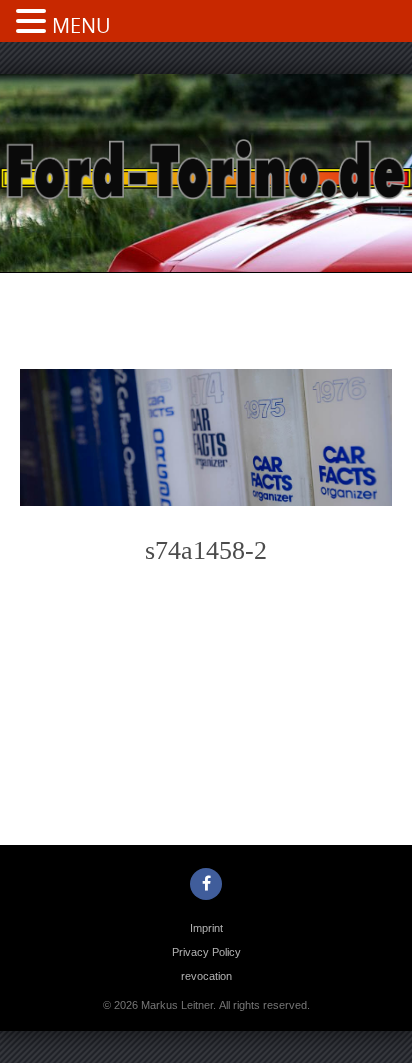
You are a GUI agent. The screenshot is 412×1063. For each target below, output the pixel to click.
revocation (206, 976)
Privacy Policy (206, 952)
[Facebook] (206, 884)
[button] (34, 23)
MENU (81, 25)
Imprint (206, 928)
